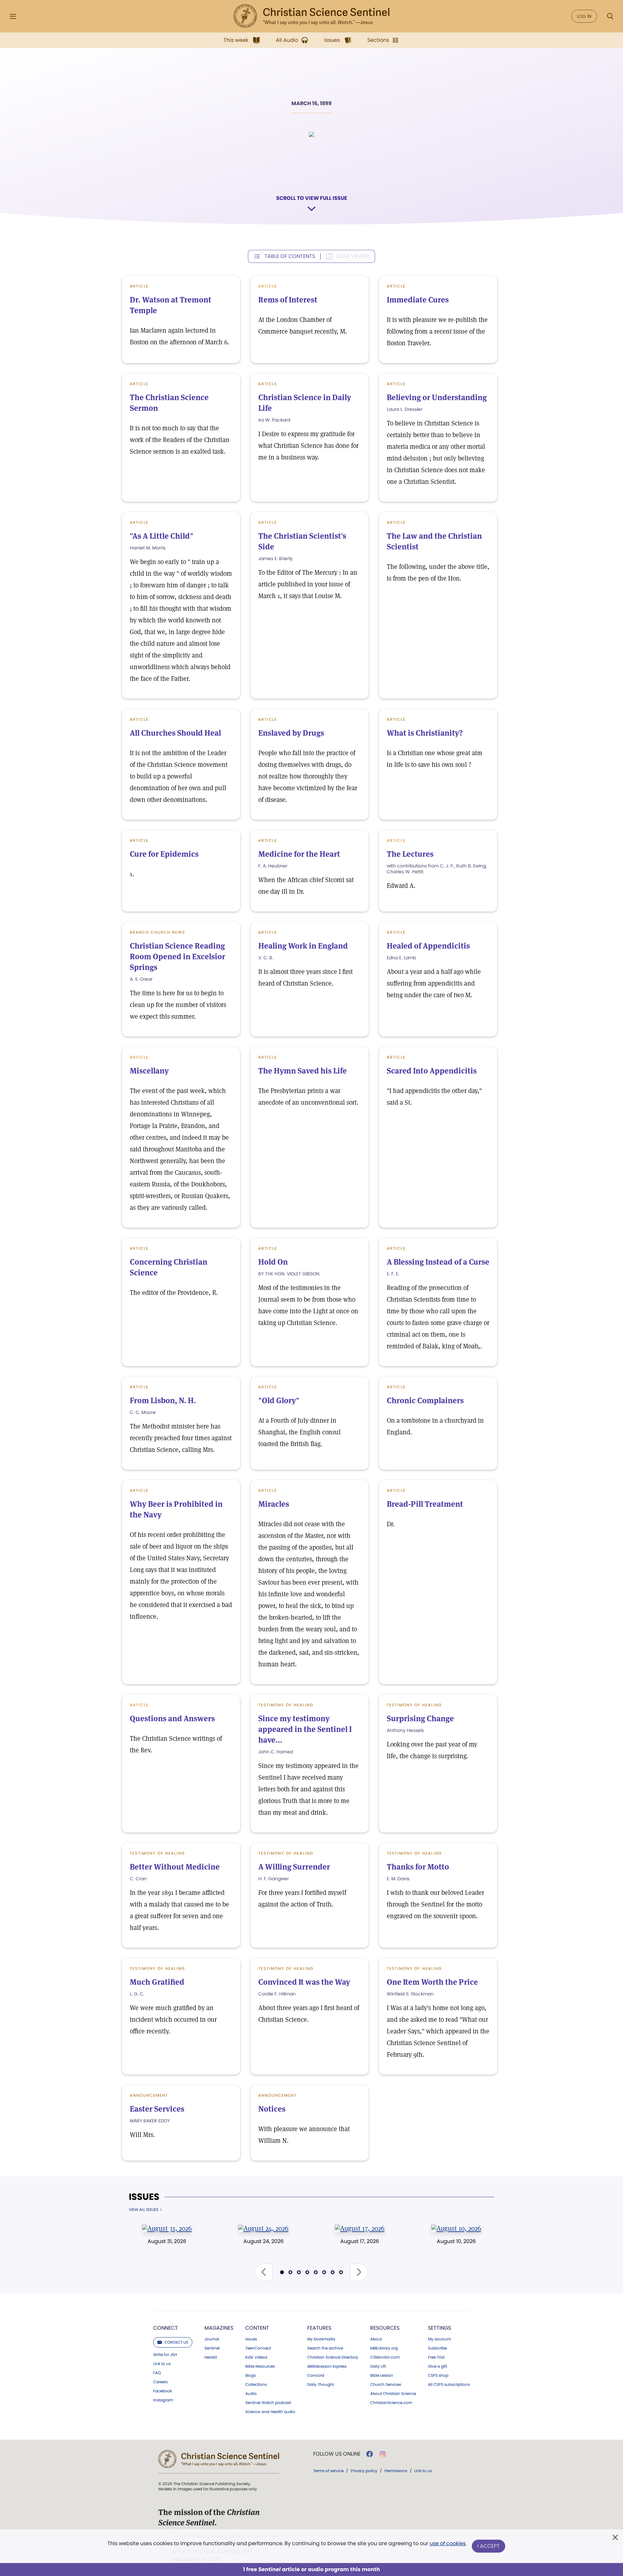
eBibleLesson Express (327, 2366)
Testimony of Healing (286, 1705)
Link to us (162, 2364)
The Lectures (410, 854)
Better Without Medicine (175, 1867)
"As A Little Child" (162, 536)
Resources (385, 2328)
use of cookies (448, 2543)
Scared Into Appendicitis (432, 1071)
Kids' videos (256, 2357)
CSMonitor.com (385, 2357)
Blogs (250, 2375)
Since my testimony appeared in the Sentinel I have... (305, 1729)
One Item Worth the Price (432, 1982)
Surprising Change (420, 1718)
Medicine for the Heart (299, 854)
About (376, 2339)
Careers (160, 2382)
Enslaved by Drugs (291, 733)
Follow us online (337, 2454)
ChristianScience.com (391, 2403)
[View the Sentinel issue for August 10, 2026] (456, 2228)
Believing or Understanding (437, 397)
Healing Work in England (303, 946)
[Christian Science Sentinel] (311, 16)
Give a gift (438, 2366)
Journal (212, 2339)
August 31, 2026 (167, 2241)
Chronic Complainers (425, 1400)
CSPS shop (438, 2375)
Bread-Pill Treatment (425, 1504)
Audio (251, 2394)
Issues (144, 2197)
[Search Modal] (610, 16)
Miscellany (149, 1071)
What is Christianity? (425, 733)
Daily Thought (321, 2385)
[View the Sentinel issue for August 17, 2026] (360, 2228)
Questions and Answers (172, 1718)
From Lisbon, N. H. (163, 1400)
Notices (272, 2109)
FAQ (157, 2373)
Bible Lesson (382, 2375)
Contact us (176, 2342)
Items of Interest (288, 300)
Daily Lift (378, 2366)
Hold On (273, 1262)
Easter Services (157, 2109)
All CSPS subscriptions (449, 2385)
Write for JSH (165, 2355)
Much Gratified (157, 1982)
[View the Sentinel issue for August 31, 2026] (167, 2228)
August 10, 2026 (456, 2241)
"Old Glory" (279, 1400)
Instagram (163, 2400)
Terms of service (328, 2471)
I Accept (489, 2546)
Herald (211, 2357)
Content (257, 2328)
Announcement (149, 2095)
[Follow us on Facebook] (370, 2454)
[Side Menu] (13, 16)
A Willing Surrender (294, 1867)
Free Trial (436, 2357)
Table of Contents (290, 256)
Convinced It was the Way (304, 1982)
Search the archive (325, 2348)
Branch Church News (158, 932)
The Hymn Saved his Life (303, 1071)
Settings (440, 2328)
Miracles (274, 1504)
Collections (256, 2385)
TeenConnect (258, 2348)
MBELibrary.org (384, 2348)
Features (319, 2328)
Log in (584, 16)
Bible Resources (260, 2366)
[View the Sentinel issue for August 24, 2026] (263, 2228)
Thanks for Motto (418, 1867)
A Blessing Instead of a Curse (438, 1262)
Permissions (396, 2471)
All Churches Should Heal (175, 733)
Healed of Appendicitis (428, 946)
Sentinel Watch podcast (268, 2403)
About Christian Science (393, 2394)
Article (139, 286)
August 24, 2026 (263, 2241)
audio (270, 2412)
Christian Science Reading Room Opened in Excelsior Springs (177, 957)
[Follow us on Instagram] (383, 2454)
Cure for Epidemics (164, 854)
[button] (264, 2272)
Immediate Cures (418, 300)
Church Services (386, 2385)
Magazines (219, 2328)
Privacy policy (364, 2471)
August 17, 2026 (360, 2241)
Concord (316, 2375)
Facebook (163, 2391)
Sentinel (212, 2348)
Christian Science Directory (333, 2357)
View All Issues (144, 2210)
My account (439, 2339)
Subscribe (437, 2348)
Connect (165, 2328)
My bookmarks (321, 2339)
